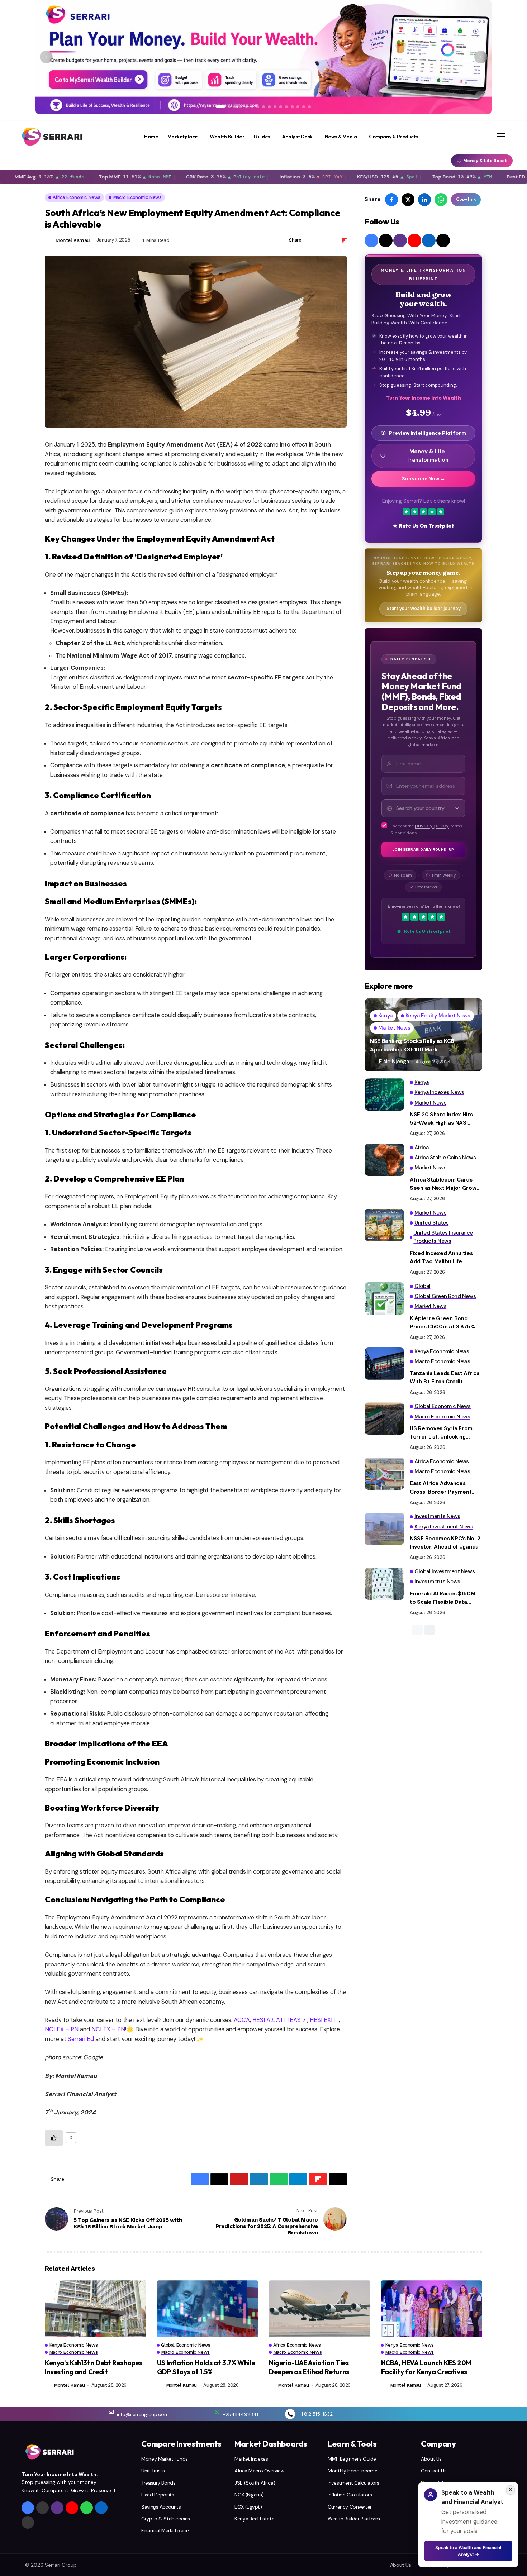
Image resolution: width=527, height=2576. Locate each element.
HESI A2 (262, 2020)
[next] (429, 1630)
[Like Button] (54, 2138)
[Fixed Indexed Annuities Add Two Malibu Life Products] (384, 1225)
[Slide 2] (229, 107)
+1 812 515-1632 (316, 2414)
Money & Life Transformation (427, 456)
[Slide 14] (298, 107)
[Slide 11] (281, 107)
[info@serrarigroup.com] (111, 2412)
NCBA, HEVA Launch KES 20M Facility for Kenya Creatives (426, 2367)
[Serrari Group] (52, 137)
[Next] (481, 57)
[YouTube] (414, 240)
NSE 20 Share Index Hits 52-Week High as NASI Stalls (441, 1119)
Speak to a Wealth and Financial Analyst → (468, 2551)
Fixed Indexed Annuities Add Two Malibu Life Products (441, 1258)
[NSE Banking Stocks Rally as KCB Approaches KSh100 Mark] (423, 1035)
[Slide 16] (309, 107)
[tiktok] (443, 240)
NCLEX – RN (62, 2029)
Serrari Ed (80, 2039)
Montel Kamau (73, 240)
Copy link (466, 199)
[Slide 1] (220, 107)
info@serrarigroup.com (143, 2414)
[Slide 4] (241, 107)
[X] (386, 240)
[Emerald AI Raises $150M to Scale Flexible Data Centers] (384, 1584)
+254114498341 (240, 2414)
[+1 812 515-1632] (290, 2414)
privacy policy (432, 826)
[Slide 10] (275, 107)
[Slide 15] (304, 107)
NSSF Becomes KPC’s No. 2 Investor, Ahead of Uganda (445, 1543)
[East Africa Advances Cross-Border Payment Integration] (384, 1474)
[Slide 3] (235, 107)
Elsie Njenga (394, 1062)
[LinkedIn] (429, 240)
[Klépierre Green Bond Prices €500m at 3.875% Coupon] (384, 1298)
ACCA (241, 2020)
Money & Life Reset (485, 161)
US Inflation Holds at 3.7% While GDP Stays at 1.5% (206, 2367)
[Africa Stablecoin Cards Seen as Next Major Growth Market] (384, 1160)
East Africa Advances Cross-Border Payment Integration (441, 1488)
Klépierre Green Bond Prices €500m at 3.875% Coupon (443, 1323)
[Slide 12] (286, 107)
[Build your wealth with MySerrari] (263, 57)
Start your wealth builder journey (424, 609)
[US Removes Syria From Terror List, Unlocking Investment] (384, 1418)
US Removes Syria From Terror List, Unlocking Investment (441, 1433)
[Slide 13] (292, 107)
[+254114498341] (217, 2412)
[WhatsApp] (87, 2508)
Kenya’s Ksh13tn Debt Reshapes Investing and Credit (93, 2367)
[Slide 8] (263, 107)
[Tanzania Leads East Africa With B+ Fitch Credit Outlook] (384, 1364)
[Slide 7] (258, 107)
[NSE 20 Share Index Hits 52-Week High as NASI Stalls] (384, 1094)
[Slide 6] (252, 107)
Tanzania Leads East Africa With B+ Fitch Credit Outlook (445, 1378)
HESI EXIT (322, 2020)
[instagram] (400, 240)
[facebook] (371, 240)
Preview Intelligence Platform (427, 433)
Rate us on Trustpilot (427, 526)
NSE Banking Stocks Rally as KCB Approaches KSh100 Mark (412, 1045)
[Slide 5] (246, 107)
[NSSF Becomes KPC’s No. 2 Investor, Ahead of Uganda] (384, 1529)
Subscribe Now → (424, 479)
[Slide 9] (269, 107)
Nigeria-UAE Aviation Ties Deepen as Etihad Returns (309, 2367)
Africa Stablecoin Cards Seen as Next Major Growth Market (446, 1184)
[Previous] (46, 57)
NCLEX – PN (108, 2029)
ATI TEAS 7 (290, 2020)
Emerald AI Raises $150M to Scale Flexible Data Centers (443, 1598)
